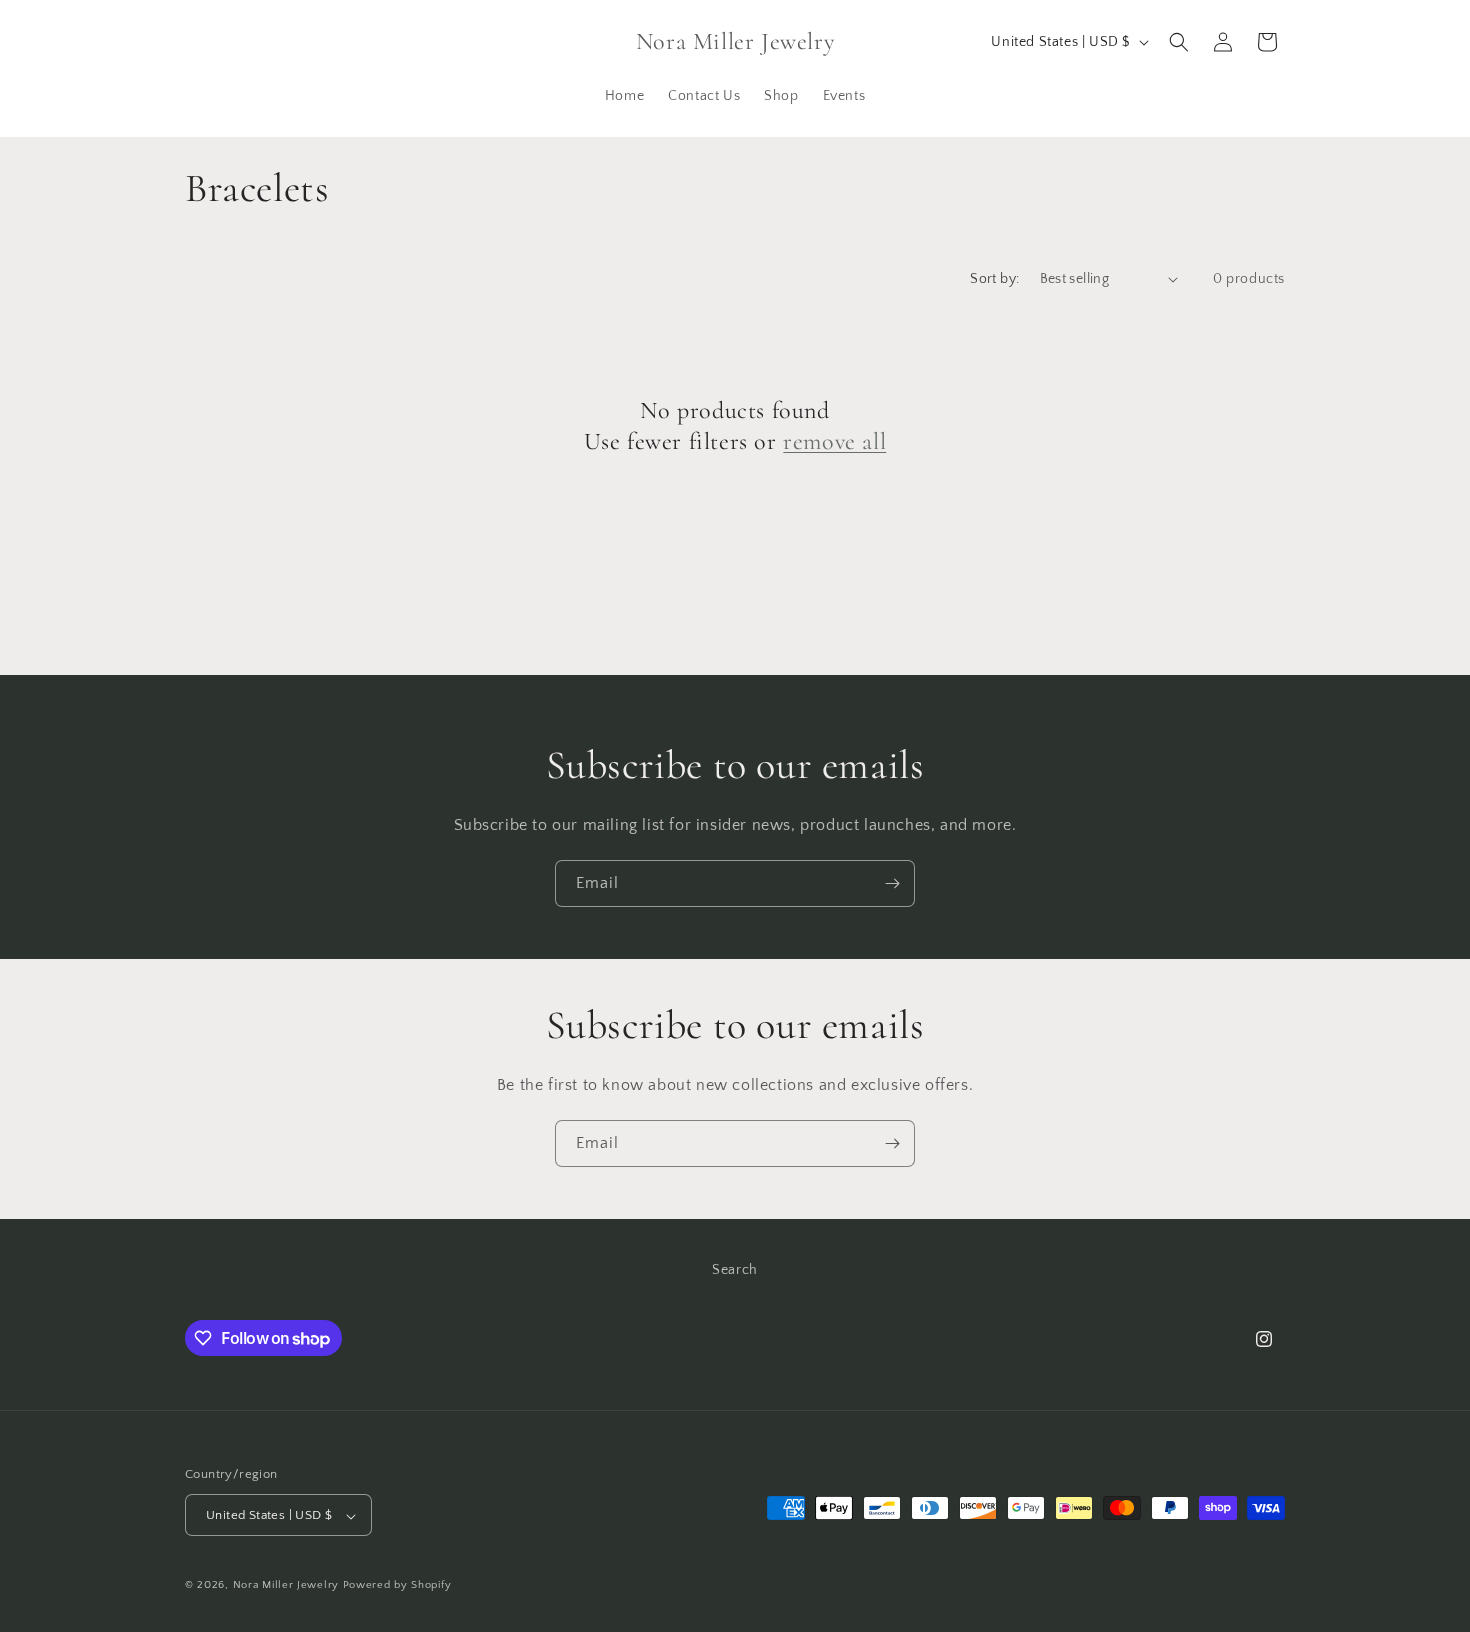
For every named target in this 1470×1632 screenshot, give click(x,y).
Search (735, 1270)
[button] (1179, 42)
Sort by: (994, 279)
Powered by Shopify (397, 1586)
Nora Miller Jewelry (286, 1586)
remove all (834, 441)
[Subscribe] (892, 883)
